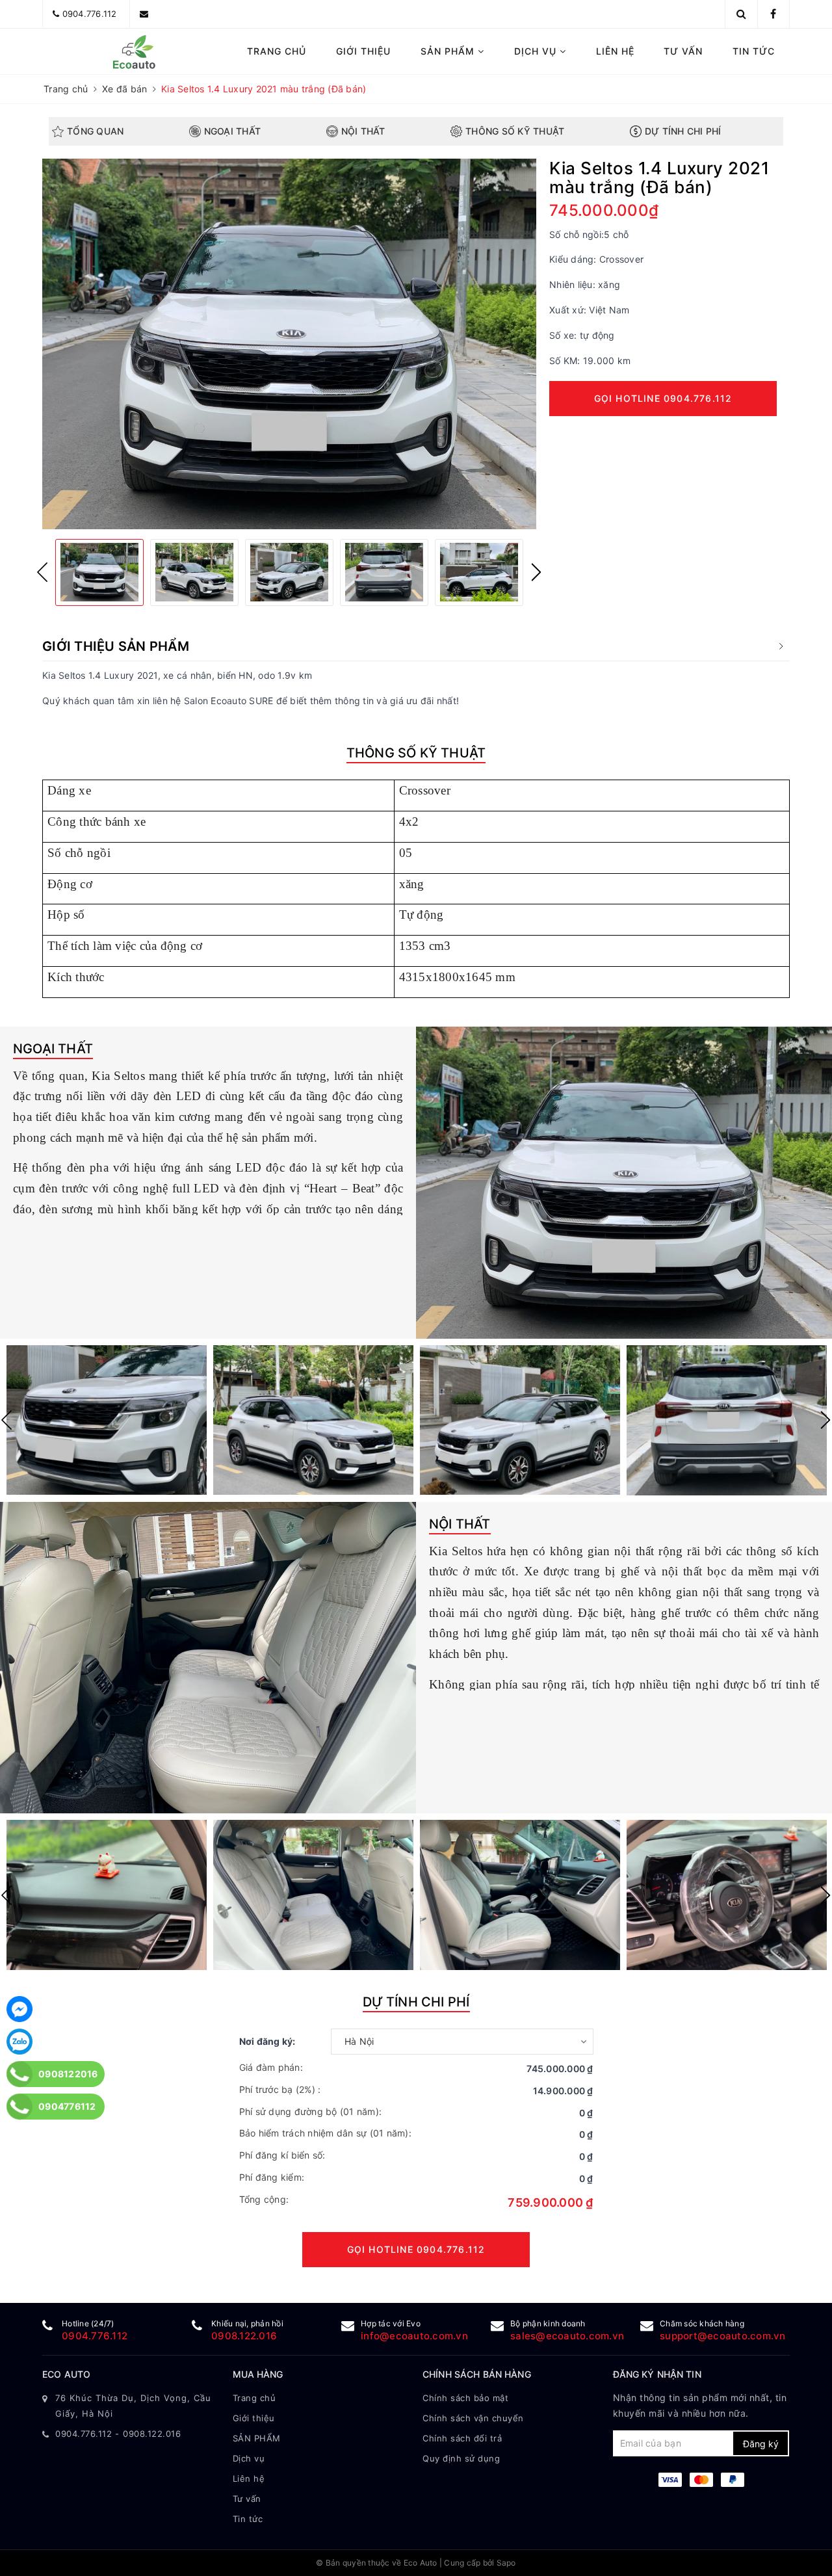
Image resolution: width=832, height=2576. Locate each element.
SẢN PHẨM (449, 51)
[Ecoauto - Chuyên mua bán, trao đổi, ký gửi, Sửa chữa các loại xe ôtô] (131, 51)
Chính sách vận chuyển (473, 2418)
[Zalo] (19, 2042)
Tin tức (754, 51)
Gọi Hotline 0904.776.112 (663, 398)
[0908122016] (20, 2074)
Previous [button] (42, 572)
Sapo (506, 2563)
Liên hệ (615, 51)
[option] (289, 344)
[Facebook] (19, 2009)
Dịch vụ (537, 51)
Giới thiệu (363, 51)
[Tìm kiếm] (741, 14)
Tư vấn (683, 51)
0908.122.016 (244, 2336)
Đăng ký (761, 2444)
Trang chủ (277, 51)
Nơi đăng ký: (267, 2041)
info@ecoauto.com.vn (414, 2336)
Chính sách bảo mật (465, 2398)
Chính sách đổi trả (462, 2438)
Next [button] (536, 572)
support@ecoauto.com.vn (723, 2336)
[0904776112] (20, 2107)
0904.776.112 (90, 14)
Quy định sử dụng (461, 2458)
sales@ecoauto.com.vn (567, 2336)
